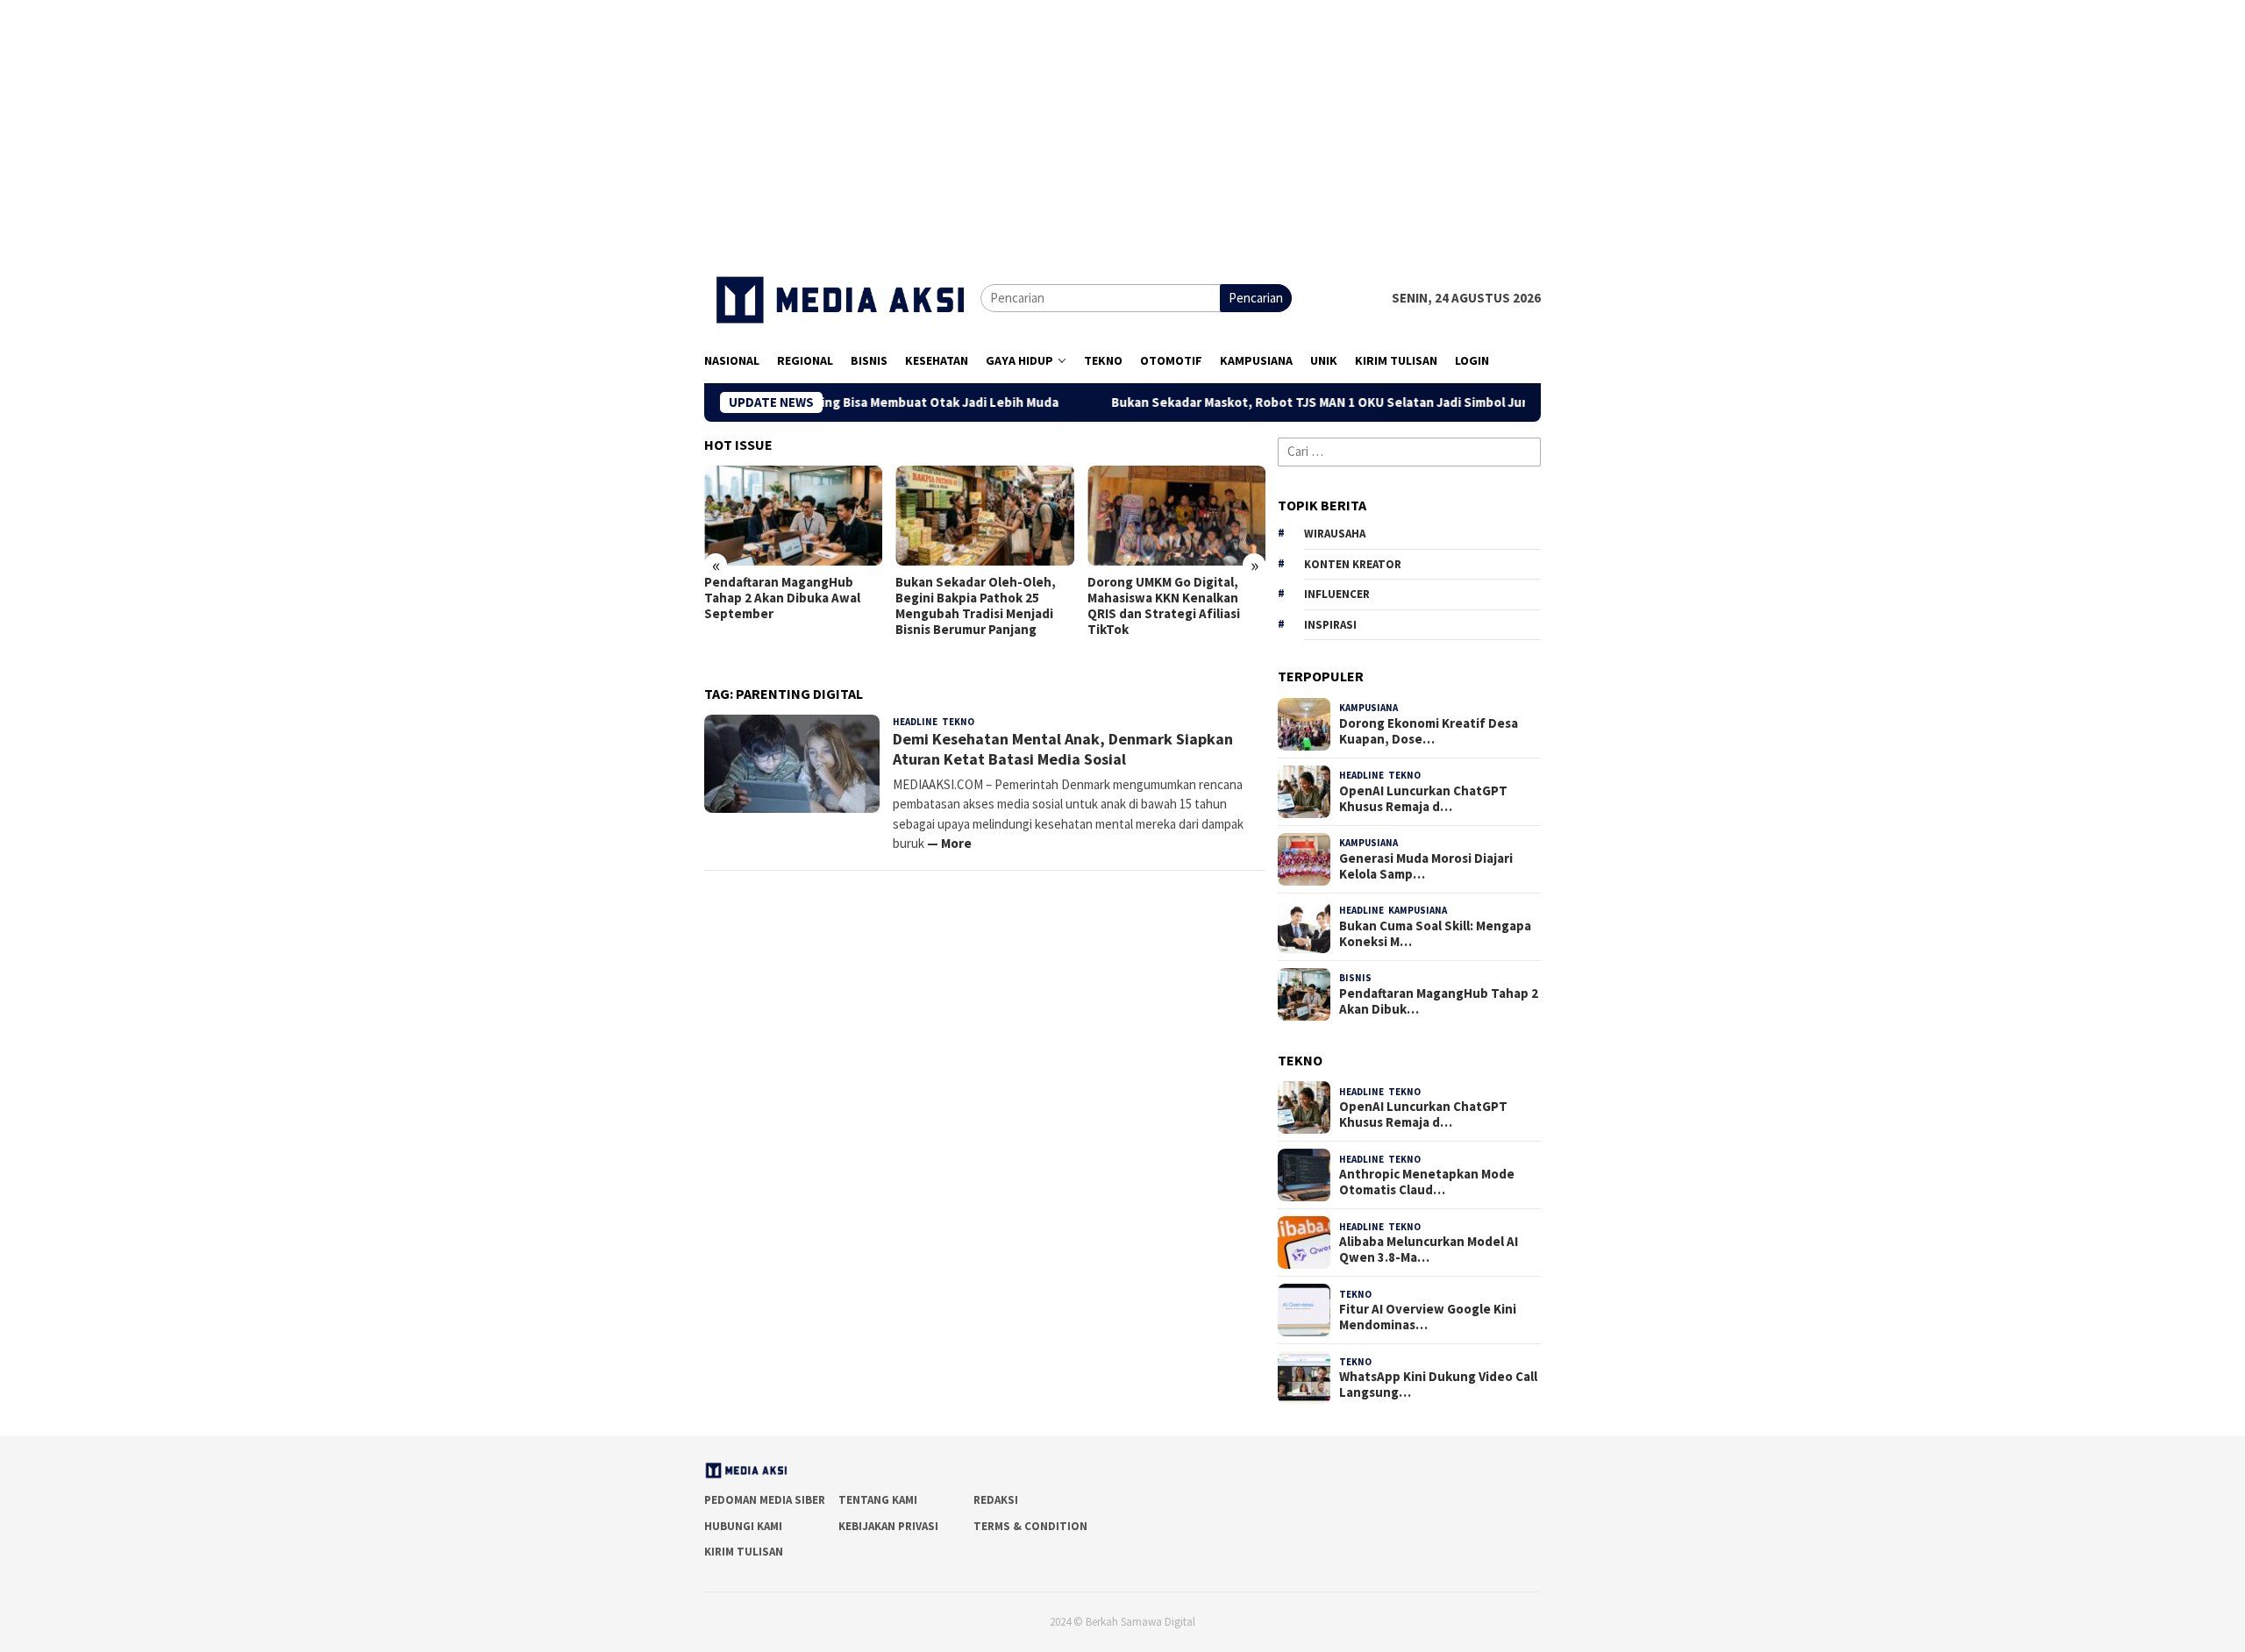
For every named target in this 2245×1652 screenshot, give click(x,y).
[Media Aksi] (842, 297)
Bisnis (1355, 978)
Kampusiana (1368, 708)
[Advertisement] (1122, 123)
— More (949, 843)
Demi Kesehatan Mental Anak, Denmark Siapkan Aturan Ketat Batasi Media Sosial (1063, 749)
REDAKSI (996, 1500)
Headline (915, 722)
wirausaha (1335, 534)
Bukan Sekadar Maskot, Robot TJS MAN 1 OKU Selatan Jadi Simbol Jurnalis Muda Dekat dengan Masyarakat (1366, 402)
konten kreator (1353, 564)
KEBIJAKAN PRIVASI (888, 1526)
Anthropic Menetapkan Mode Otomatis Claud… (1427, 1182)
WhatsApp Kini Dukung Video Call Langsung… (1438, 1385)
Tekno (958, 722)
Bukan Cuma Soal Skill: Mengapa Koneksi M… (1435, 934)
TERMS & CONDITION (1030, 1526)
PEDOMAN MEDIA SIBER (765, 1500)
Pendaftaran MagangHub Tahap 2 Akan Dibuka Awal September (782, 598)
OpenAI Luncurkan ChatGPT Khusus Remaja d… (1423, 799)
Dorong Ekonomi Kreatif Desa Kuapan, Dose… (1429, 731)
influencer (1337, 594)
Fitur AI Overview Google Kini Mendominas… (1428, 1317)
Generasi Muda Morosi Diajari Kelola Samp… (1426, 866)
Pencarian (1256, 298)
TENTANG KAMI (878, 1500)
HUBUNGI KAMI (743, 1526)
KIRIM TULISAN (744, 1552)
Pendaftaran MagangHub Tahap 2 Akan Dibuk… (1439, 1001)
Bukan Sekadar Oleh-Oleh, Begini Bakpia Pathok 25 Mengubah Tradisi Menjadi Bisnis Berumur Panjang (976, 606)
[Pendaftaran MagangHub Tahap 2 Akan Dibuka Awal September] (793, 516)
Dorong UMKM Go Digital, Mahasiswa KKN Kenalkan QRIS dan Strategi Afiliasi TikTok (1164, 606)
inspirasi (1330, 625)
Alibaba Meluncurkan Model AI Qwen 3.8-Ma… (1429, 1250)
